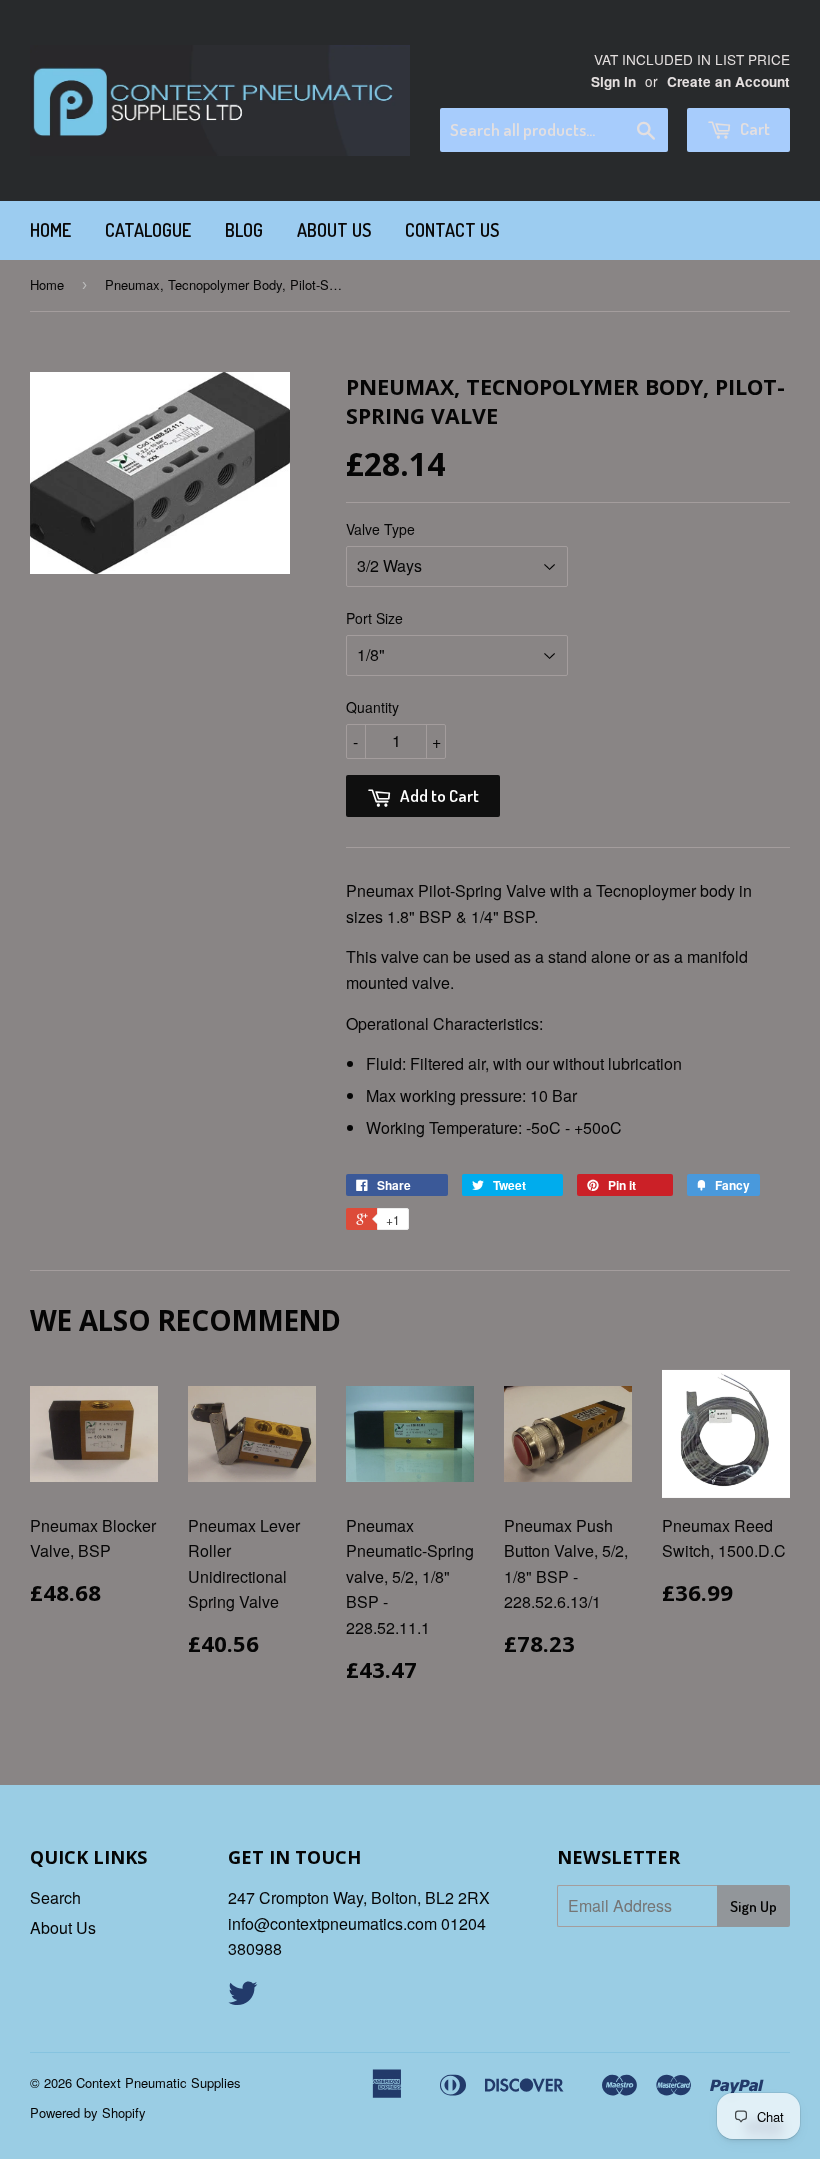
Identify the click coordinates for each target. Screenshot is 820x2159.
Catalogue (148, 230)
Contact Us (452, 230)
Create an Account (728, 81)
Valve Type (380, 529)
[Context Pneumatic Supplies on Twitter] (243, 1998)
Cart (753, 128)
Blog (244, 230)
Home (50, 230)
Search (55, 1897)
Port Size (374, 618)
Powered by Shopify (88, 2112)
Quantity (372, 707)
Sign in (613, 81)
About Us (334, 230)
